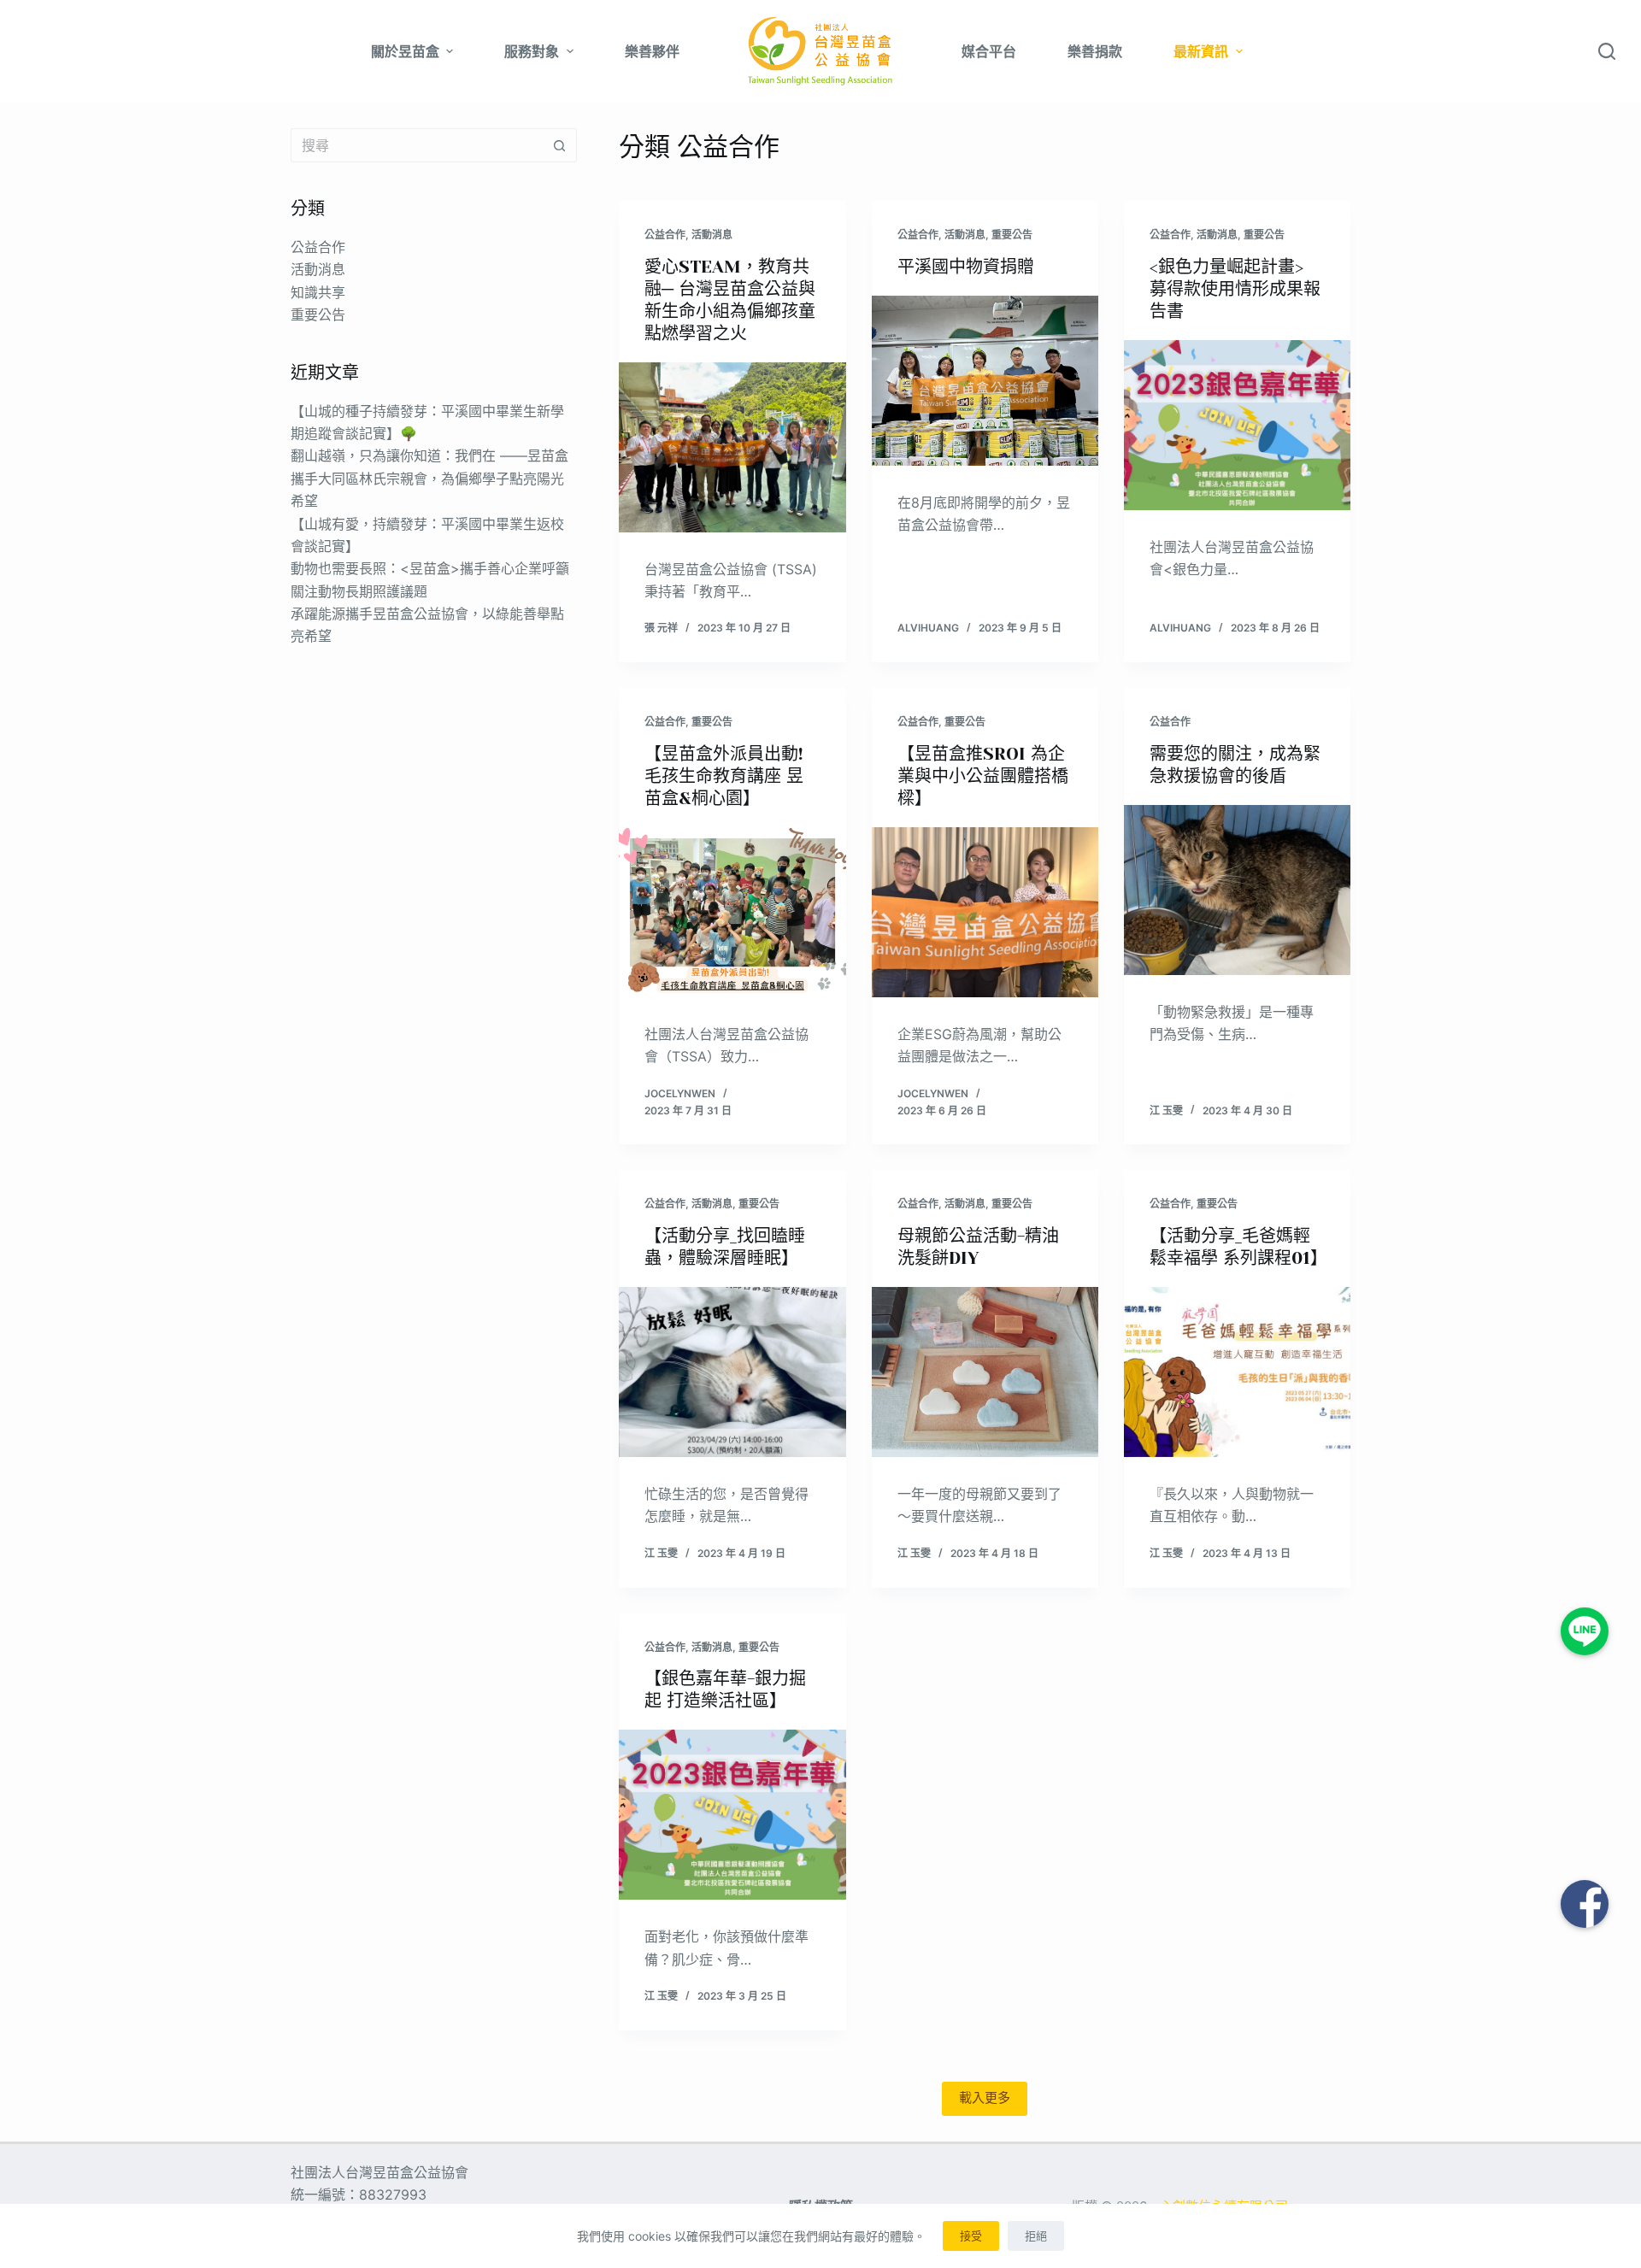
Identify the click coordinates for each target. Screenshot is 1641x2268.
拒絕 (1036, 2236)
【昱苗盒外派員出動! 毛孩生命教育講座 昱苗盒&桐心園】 (724, 776)
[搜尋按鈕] (560, 145)
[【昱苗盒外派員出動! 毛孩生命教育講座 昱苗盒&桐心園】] (732, 912)
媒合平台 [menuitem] (989, 51)
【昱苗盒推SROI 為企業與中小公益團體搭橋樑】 (983, 776)
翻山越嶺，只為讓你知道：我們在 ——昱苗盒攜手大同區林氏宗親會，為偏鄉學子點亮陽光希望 (429, 478)
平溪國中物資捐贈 (966, 267)
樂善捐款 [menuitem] (1095, 51)
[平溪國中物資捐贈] (985, 381)
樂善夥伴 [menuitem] (652, 51)
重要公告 (1012, 235)
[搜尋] (1607, 51)
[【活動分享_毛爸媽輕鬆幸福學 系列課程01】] (1237, 1372)
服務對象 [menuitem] (532, 51)
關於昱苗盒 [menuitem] (405, 51)
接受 (971, 2236)
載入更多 (985, 2098)
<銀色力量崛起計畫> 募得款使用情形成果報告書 (1235, 289)
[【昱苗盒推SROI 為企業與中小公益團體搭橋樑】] (985, 912)
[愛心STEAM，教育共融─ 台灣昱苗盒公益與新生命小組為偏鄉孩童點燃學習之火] (732, 447)
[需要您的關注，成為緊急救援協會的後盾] (1237, 890)
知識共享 (318, 292)
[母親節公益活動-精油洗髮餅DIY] (985, 1372)
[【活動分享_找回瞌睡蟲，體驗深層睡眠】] (732, 1372)
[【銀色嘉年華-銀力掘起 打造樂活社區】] (732, 1815)
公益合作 (665, 235)
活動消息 (712, 235)
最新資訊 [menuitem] (1201, 51)
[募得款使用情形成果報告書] (1237, 425)
